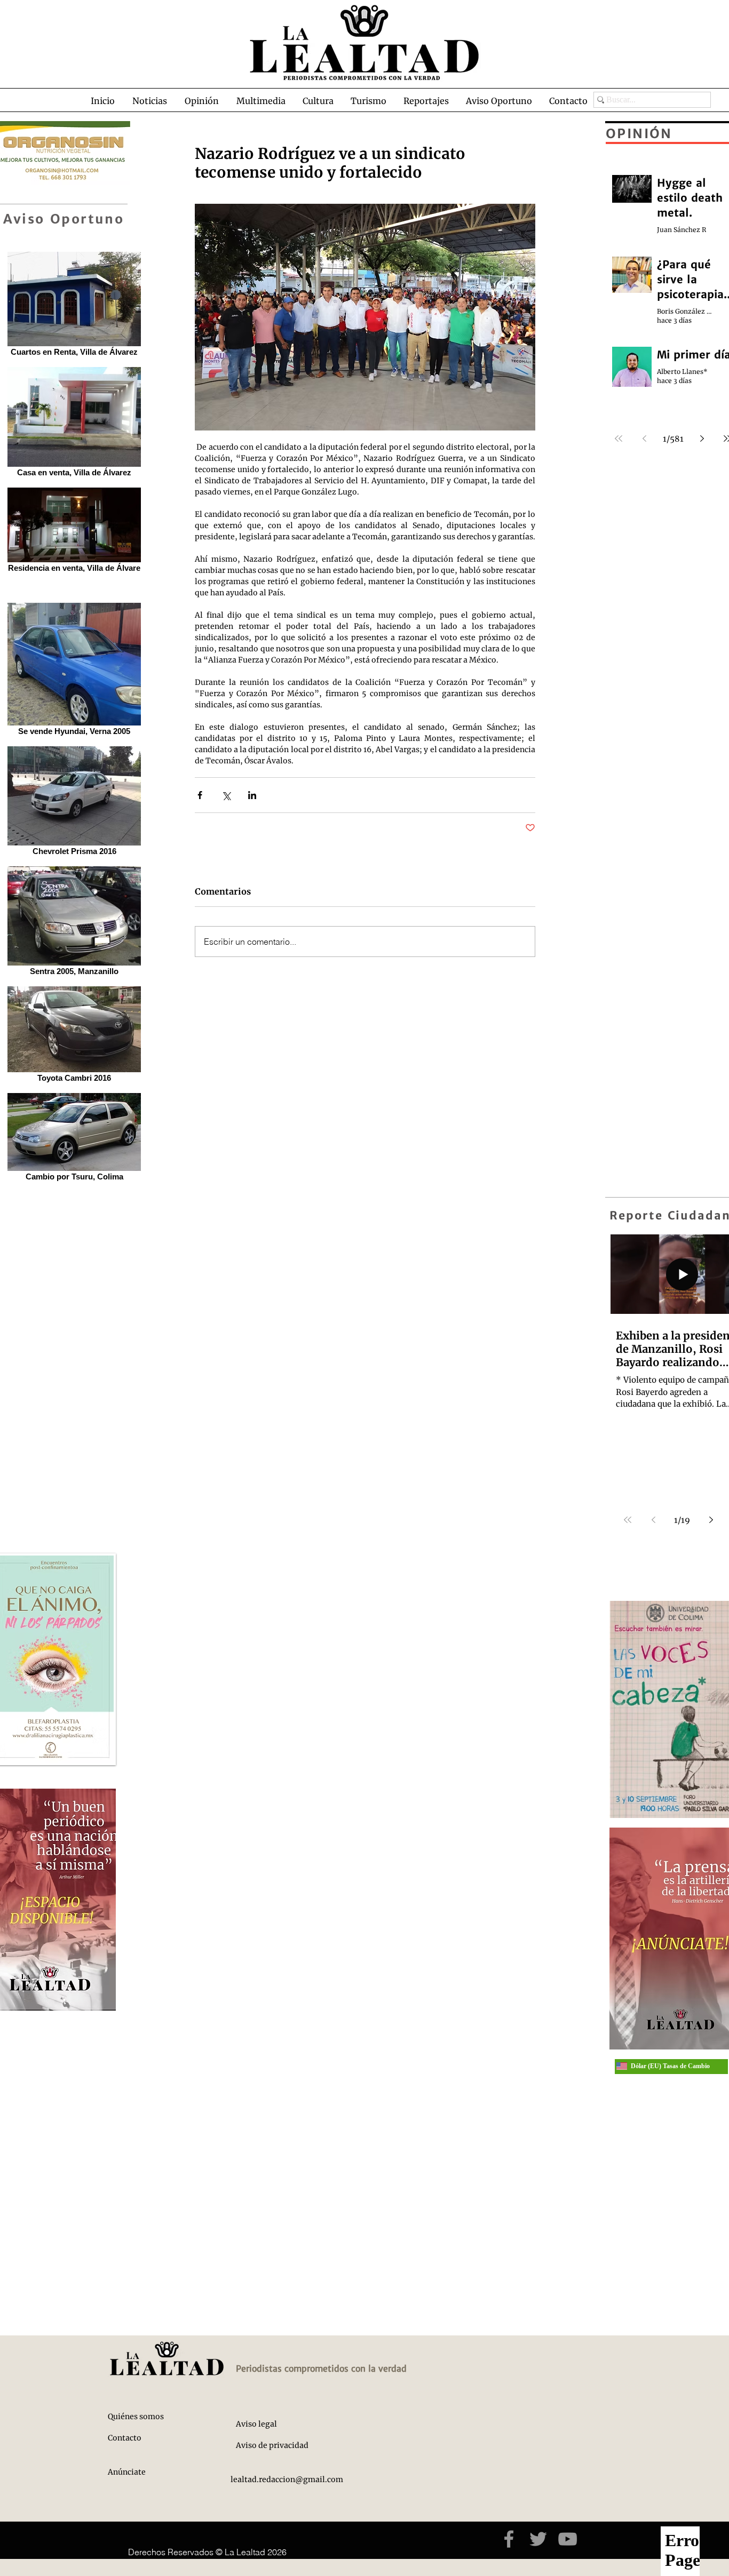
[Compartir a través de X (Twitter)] (226, 795)
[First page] (628, 1520)
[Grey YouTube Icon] (568, 2539)
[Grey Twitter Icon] (538, 2539)
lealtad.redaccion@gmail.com (287, 2479)
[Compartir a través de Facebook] (200, 795)
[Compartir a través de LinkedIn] (252, 795)
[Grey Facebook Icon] (509, 2539)
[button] (149, 101)
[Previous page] (653, 1520)
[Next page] (711, 1520)
